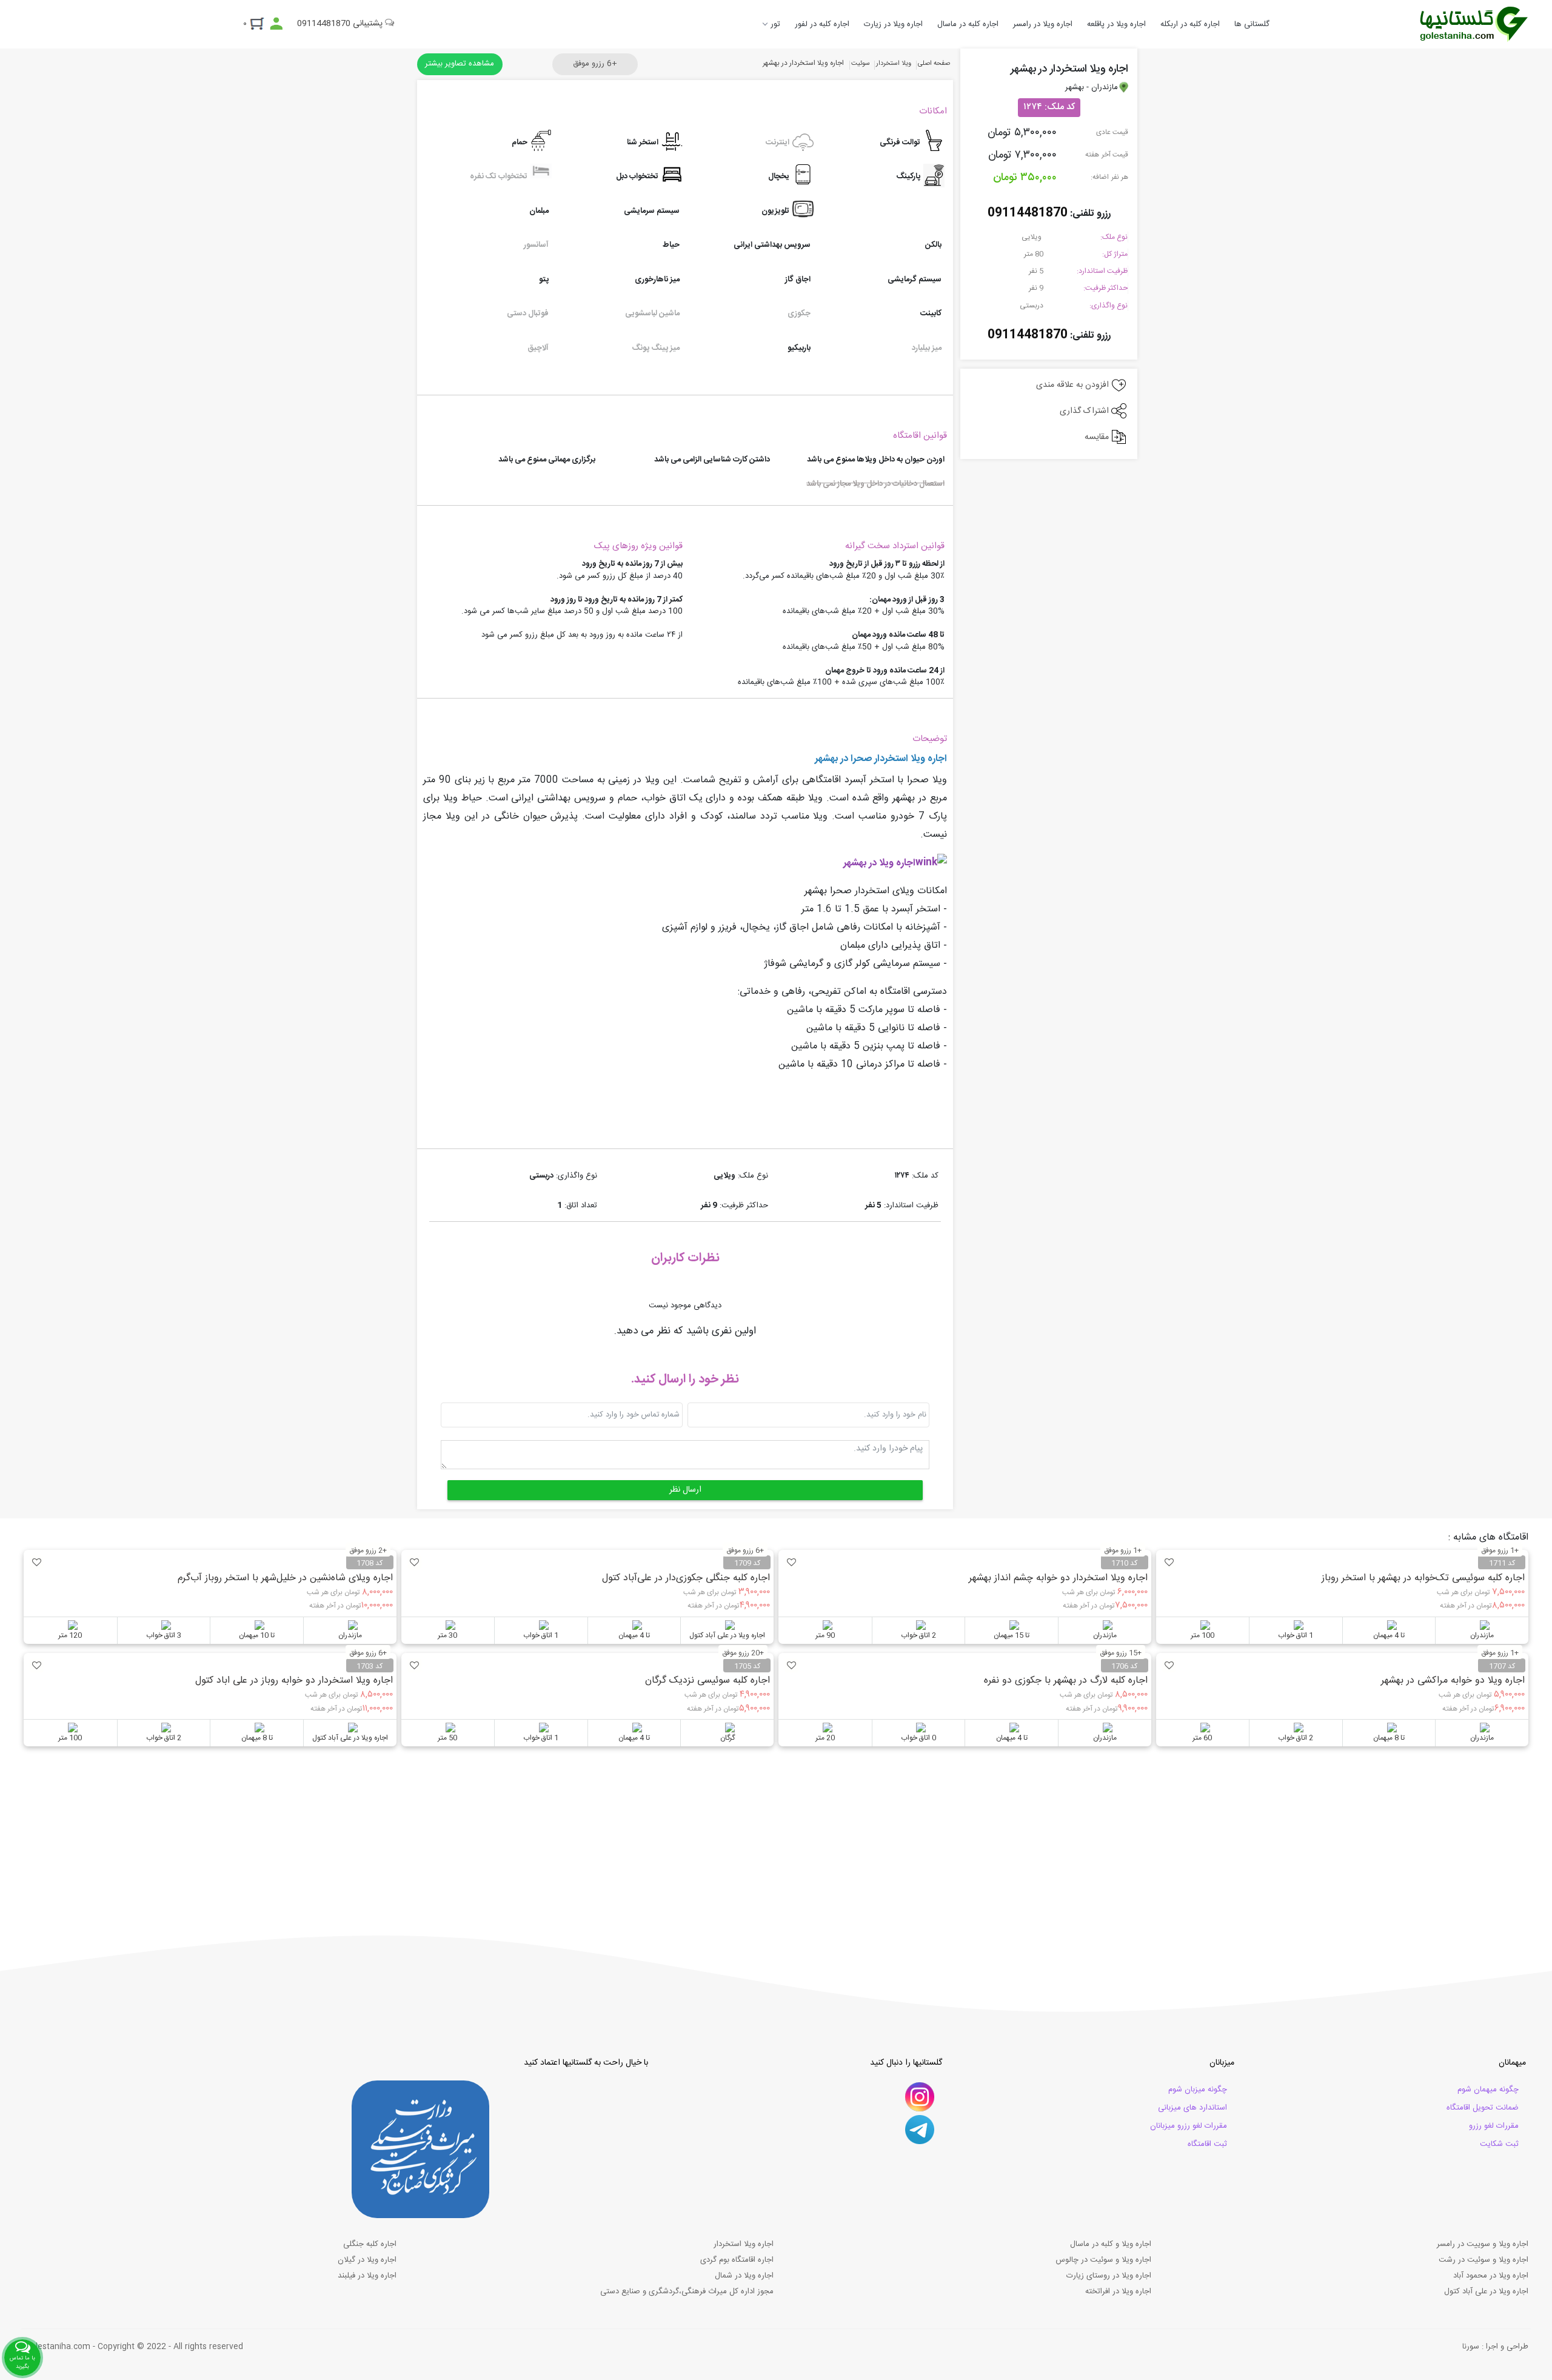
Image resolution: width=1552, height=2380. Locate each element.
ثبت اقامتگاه (1207, 2144)
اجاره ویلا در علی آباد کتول (1486, 2291)
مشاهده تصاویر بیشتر (460, 64)
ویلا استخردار (894, 64)
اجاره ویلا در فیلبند (367, 2276)
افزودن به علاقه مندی (1074, 385)
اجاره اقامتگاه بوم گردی (737, 2260)
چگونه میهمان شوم (1488, 2090)
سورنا (1471, 2347)
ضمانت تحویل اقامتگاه (1483, 2108)
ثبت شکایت (1499, 2144)
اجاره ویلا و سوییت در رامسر (1483, 2244)
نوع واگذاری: (1109, 306)
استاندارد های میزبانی (1192, 2108)
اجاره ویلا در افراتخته (1118, 2291)
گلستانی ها (1252, 24)
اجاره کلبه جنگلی (370, 2244)
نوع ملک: (1114, 237)
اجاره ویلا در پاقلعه (1116, 24)
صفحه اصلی (934, 64)
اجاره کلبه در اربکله (1190, 24)
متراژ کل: (1115, 254)
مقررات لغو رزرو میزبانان (1189, 2126)
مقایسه (1098, 437)
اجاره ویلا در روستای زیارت (1109, 2276)
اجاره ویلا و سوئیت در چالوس (1103, 2260)
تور (775, 24)
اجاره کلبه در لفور (822, 24)
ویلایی (1032, 237)
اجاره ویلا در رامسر (1043, 24)
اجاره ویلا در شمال (744, 2276)
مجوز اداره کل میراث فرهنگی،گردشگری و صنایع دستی (687, 2291)
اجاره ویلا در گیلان (367, 2260)
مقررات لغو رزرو (1494, 2126)
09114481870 (1028, 213)
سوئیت (861, 64)
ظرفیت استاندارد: (1102, 271)
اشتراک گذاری (1085, 411)
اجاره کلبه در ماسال (968, 24)
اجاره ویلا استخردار (744, 2244)
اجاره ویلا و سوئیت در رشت (1483, 2260)
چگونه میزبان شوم (1198, 2090)
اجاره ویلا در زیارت (893, 24)
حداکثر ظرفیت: (1105, 288)
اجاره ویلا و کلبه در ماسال (1111, 2244)
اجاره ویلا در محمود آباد (1491, 2276)
